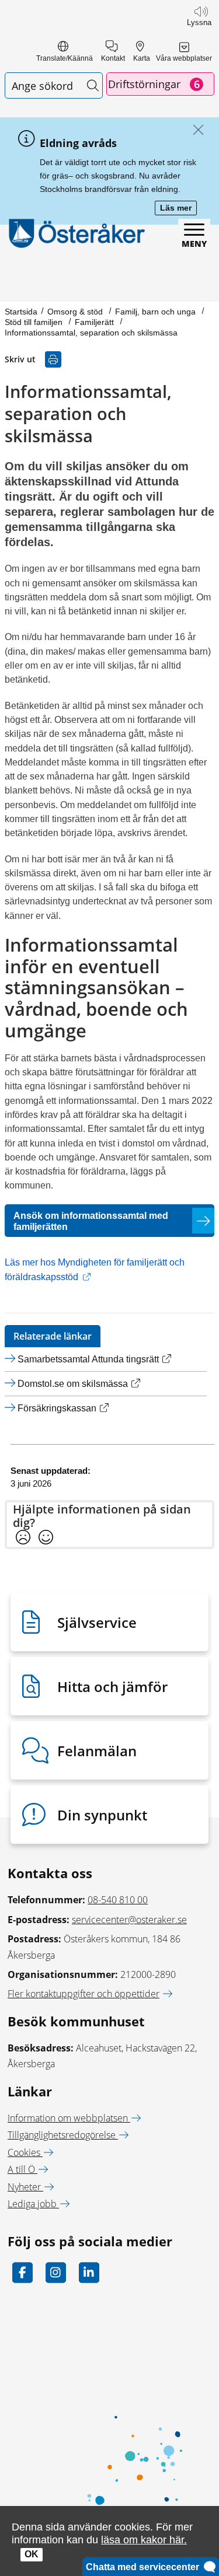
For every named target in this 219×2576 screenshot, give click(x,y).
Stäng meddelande (195, 130)
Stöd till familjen (35, 322)
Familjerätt (95, 322)
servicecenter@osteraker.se (129, 1920)
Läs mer (178, 209)
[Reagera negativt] (23, 1538)
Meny (194, 244)
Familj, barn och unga (157, 312)
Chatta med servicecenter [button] (145, 2567)
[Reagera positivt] (46, 1538)
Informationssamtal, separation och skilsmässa (91, 333)
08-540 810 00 (118, 1900)
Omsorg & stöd (76, 312)
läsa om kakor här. (144, 2540)
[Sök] (93, 85)
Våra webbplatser (184, 58)
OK (32, 2554)
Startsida (21, 312)
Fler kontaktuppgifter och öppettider (84, 1994)
